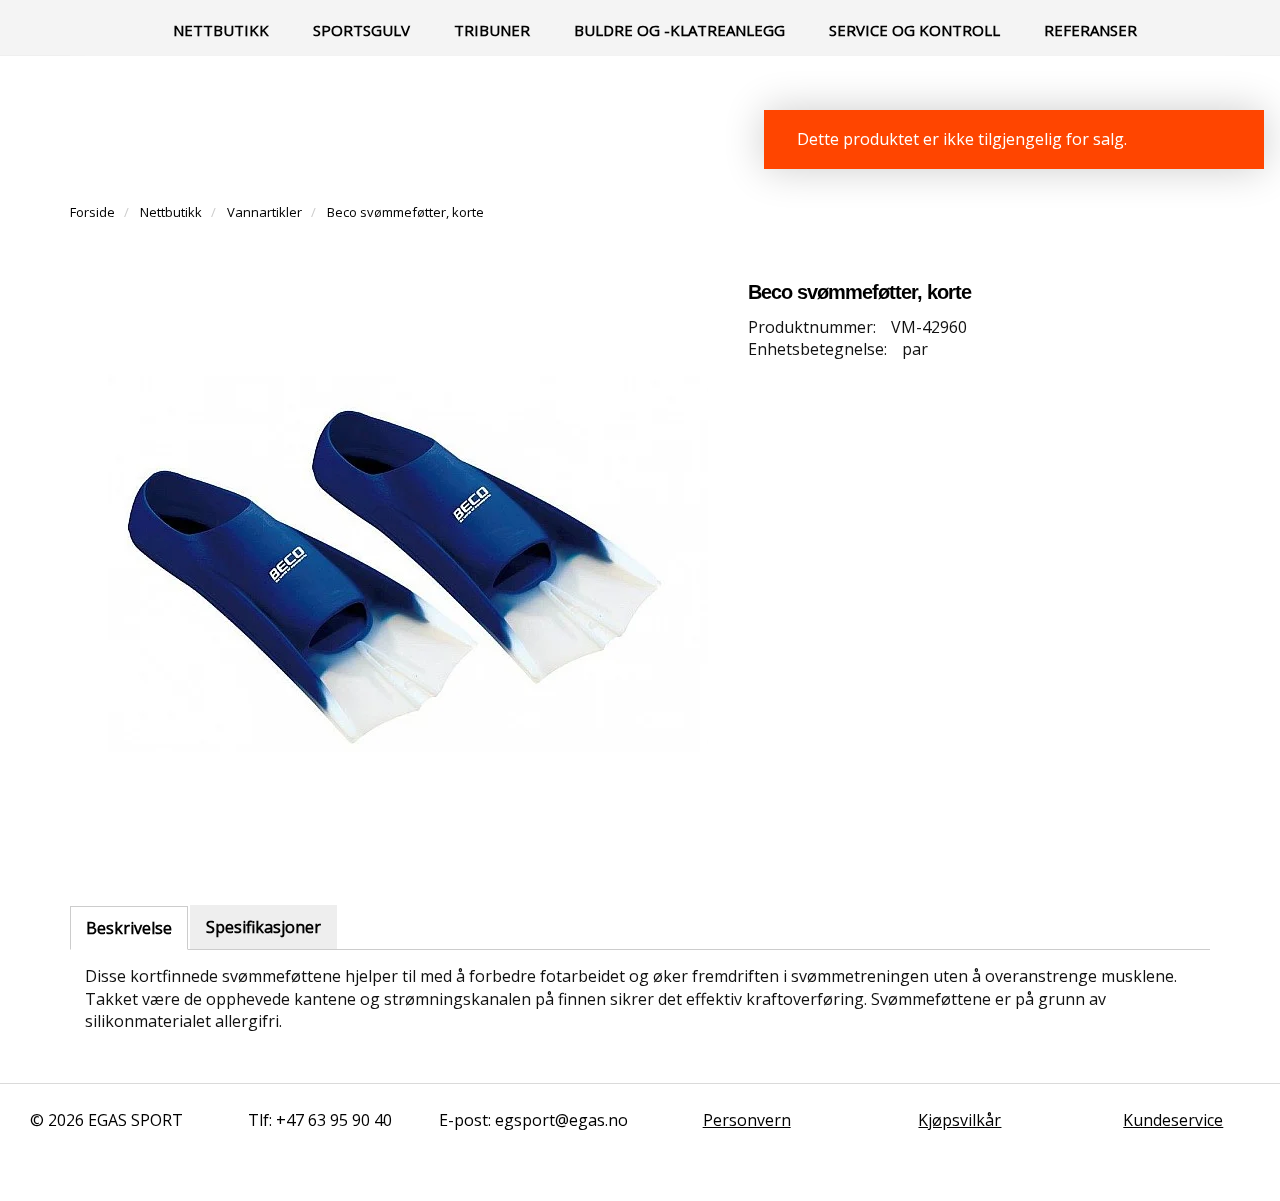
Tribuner (492, 30)
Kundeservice (1173, 1120)
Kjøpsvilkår (959, 1120)
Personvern (747, 1120)
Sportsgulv (361, 30)
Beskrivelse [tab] (129, 928)
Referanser (1090, 30)
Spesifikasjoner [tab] (263, 927)
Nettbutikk (221, 30)
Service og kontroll (914, 30)
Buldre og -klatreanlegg (679, 30)
